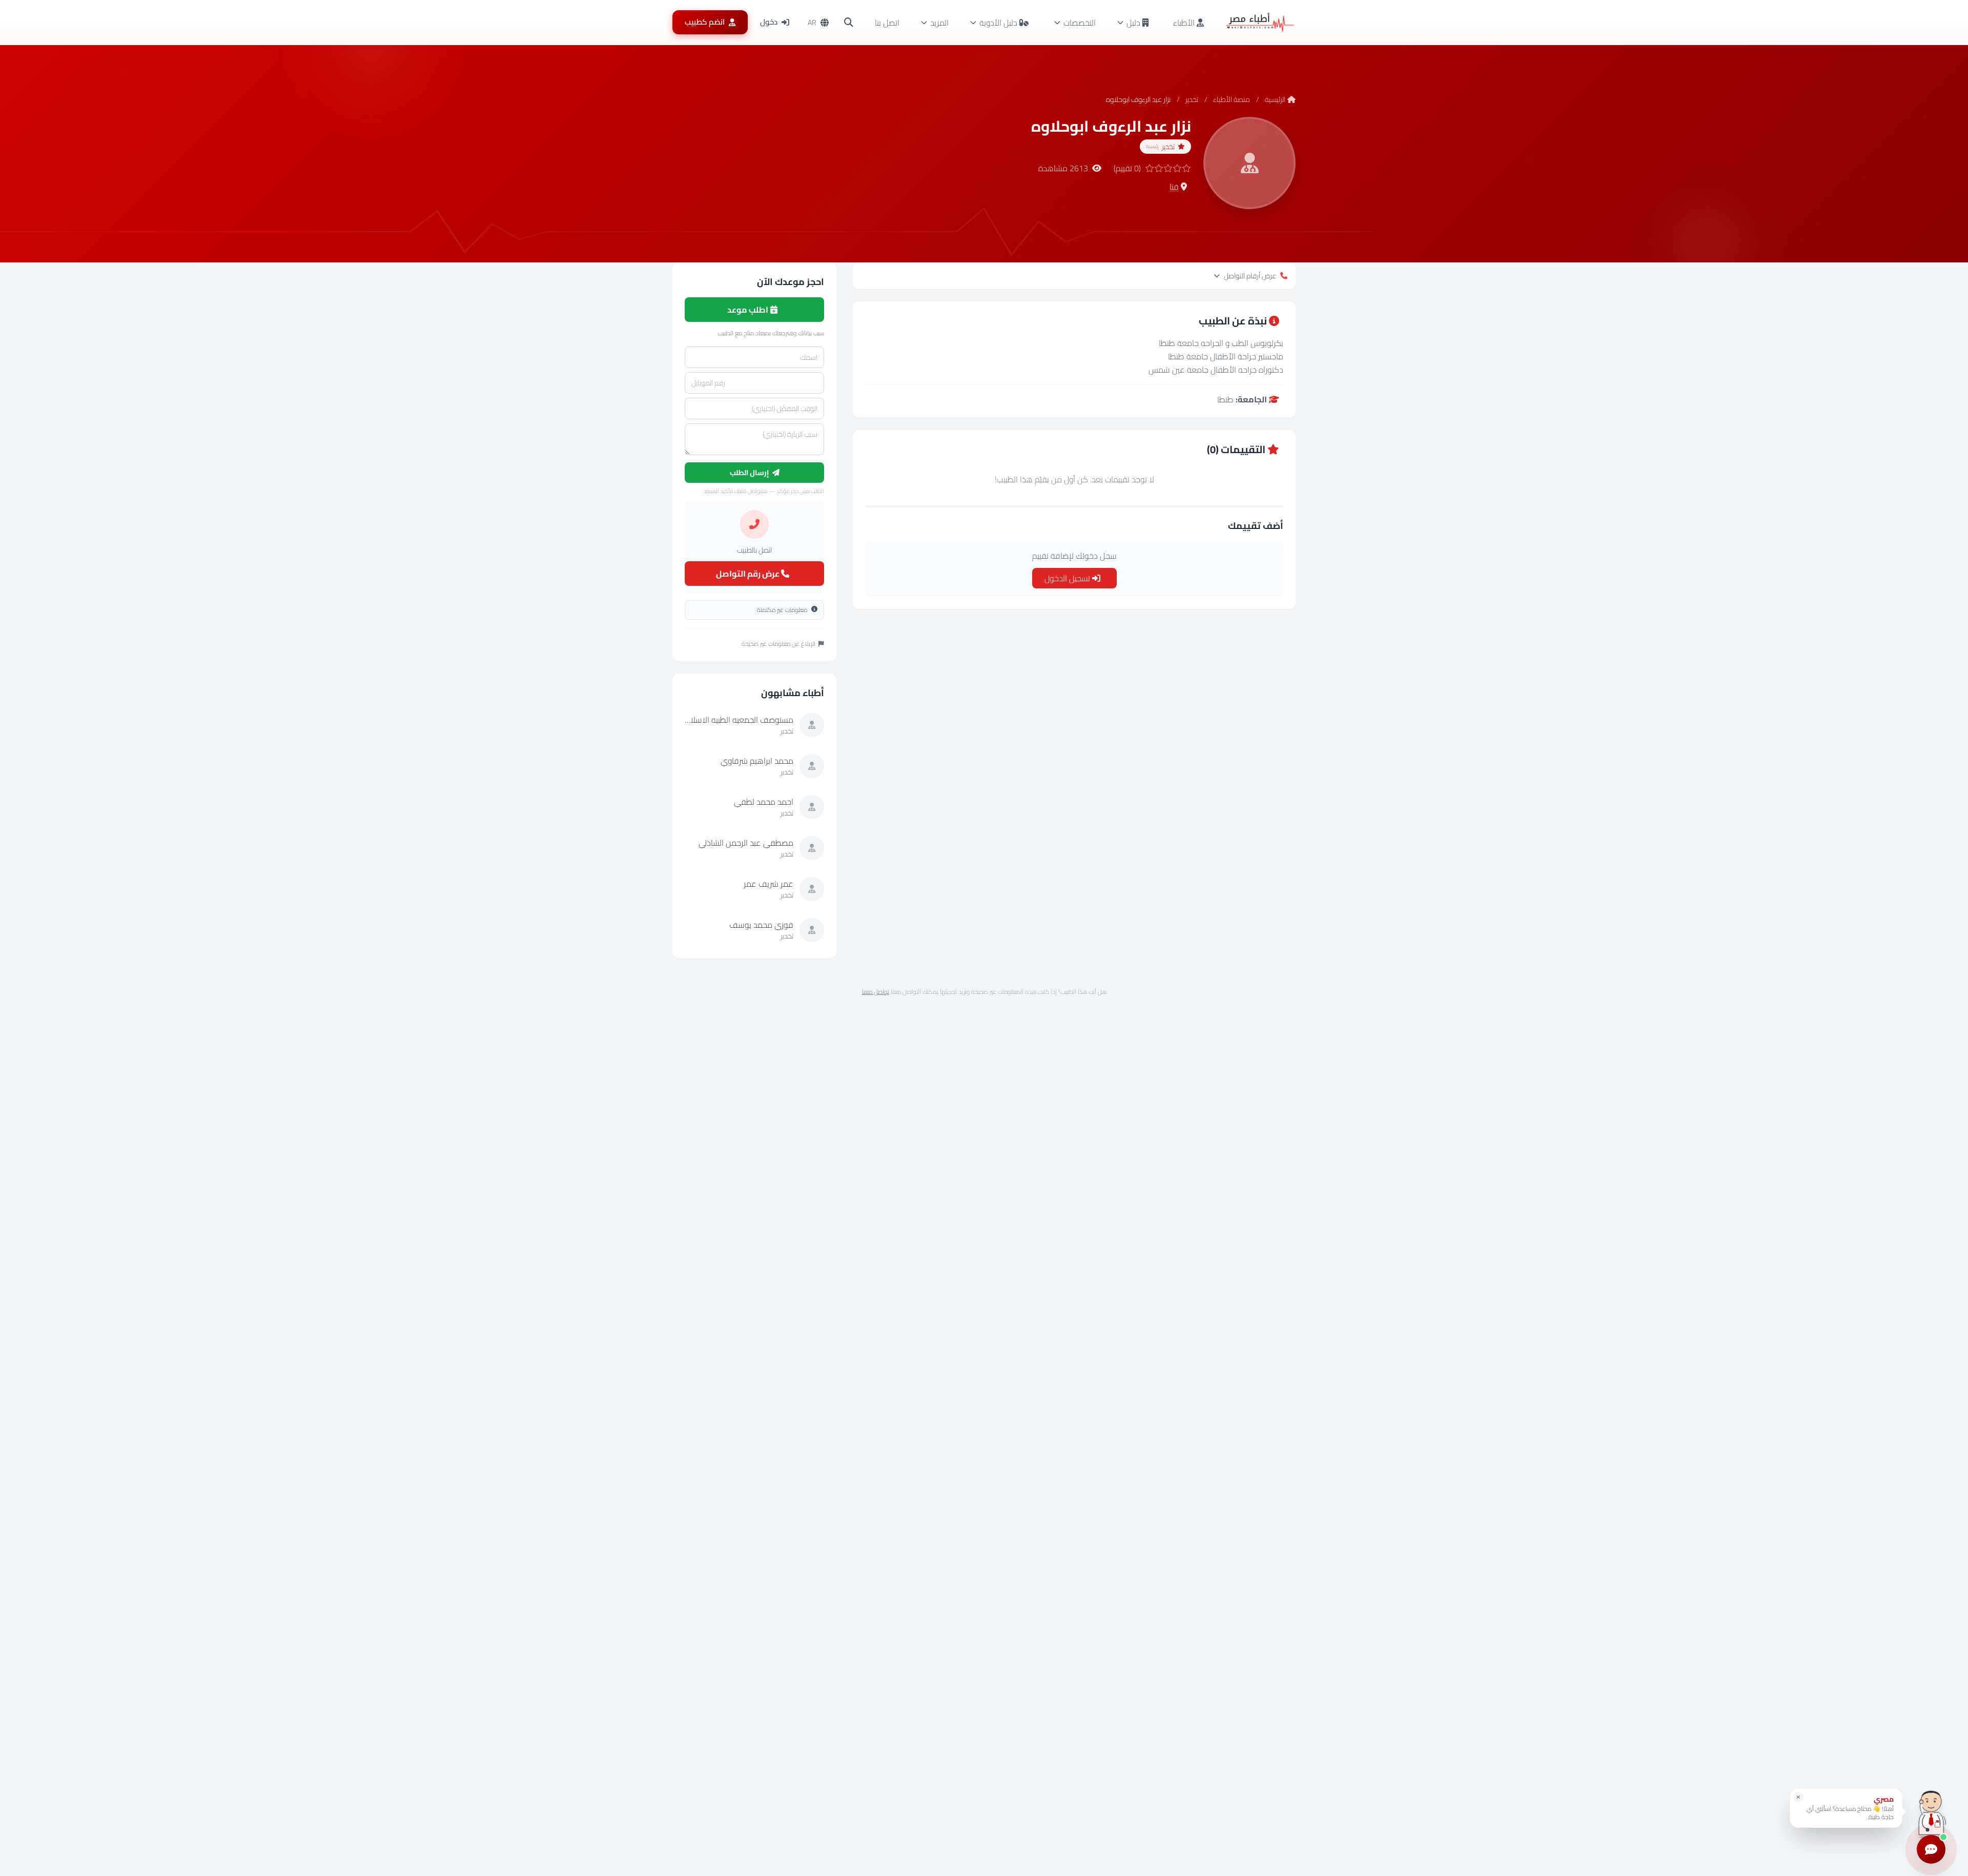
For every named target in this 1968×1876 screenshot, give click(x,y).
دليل (1133, 23)
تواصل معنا (876, 992)
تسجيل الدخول (1068, 578)
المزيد (939, 23)
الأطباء (1185, 23)
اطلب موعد (749, 310)
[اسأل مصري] (1931, 1812)
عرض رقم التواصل (749, 574)
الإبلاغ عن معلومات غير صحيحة (778, 644)
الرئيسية (1275, 99)
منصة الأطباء (1232, 99)
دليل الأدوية (998, 23)
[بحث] (849, 23)
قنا (1174, 187)
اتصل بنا (887, 23)
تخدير (1192, 99)
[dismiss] (1798, 1797)
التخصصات (1080, 23)
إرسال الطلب (750, 473)
